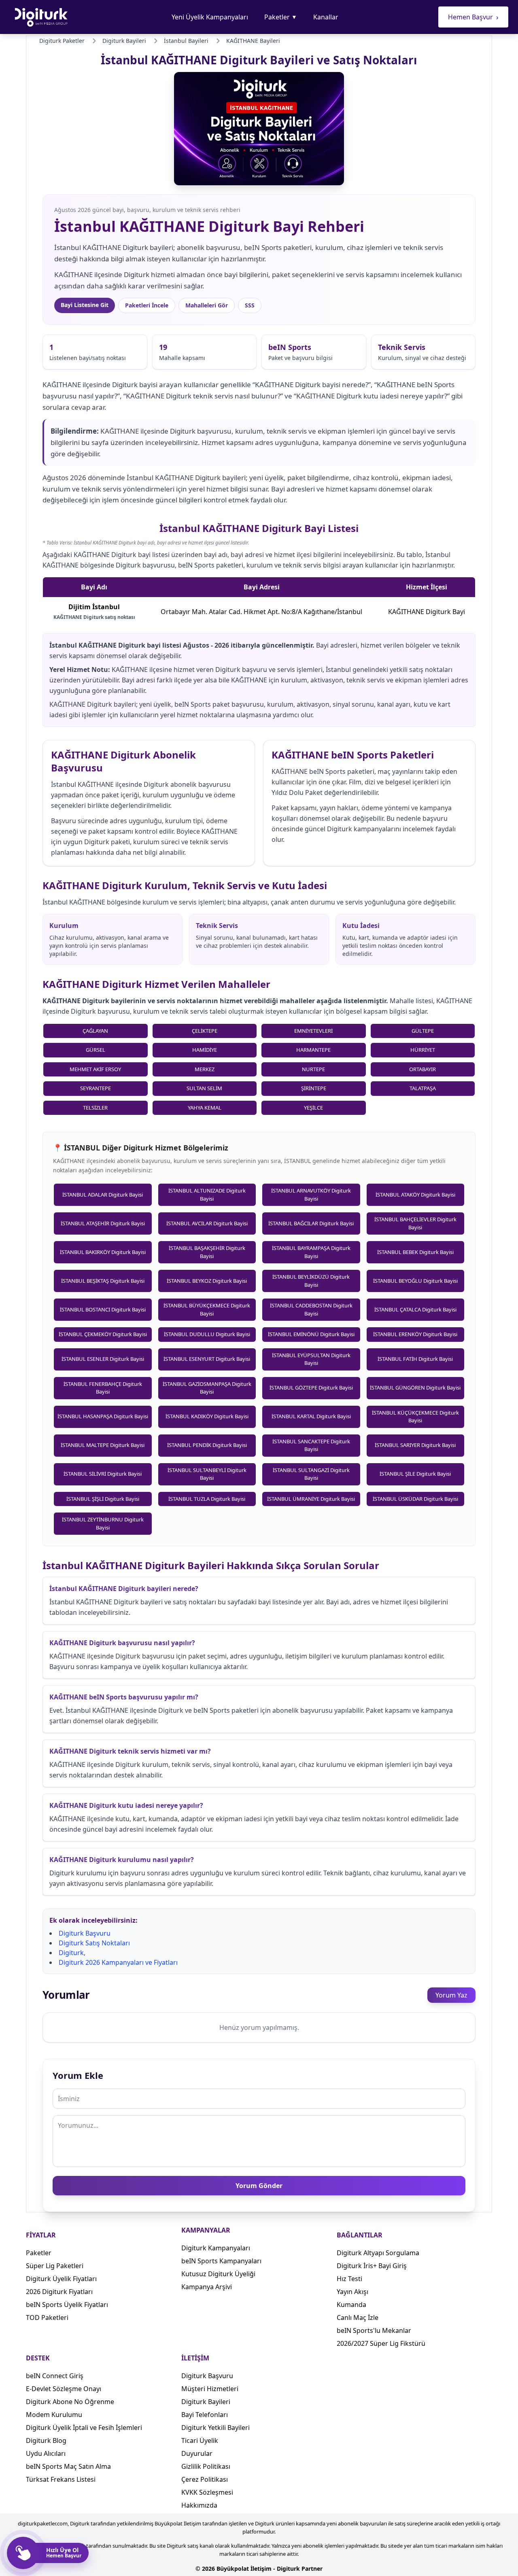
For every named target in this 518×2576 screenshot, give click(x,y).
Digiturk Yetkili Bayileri (215, 2428)
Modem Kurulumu (54, 2415)
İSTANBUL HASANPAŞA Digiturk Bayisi (103, 1416)
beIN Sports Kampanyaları (221, 2261)
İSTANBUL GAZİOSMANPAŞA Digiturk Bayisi (207, 1388)
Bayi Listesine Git (85, 305)
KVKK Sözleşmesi (207, 2492)
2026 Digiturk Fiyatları (59, 2292)
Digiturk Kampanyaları (216, 2248)
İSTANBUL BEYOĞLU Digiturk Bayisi (415, 1281)
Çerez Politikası (205, 2479)
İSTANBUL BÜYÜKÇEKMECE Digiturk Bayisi (207, 1309)
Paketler (281, 17)
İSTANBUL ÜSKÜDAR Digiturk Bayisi (415, 1499)
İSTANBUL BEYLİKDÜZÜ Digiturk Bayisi (311, 1281)
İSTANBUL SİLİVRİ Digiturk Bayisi (103, 1474)
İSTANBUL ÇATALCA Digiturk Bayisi (415, 1309)
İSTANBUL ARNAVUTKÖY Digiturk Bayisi (311, 1195)
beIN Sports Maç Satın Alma (68, 2466)
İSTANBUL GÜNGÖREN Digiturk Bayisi (415, 1388)
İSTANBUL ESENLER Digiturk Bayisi (103, 1359)
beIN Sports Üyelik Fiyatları (67, 2305)
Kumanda (351, 2305)
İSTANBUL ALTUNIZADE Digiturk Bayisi (207, 1195)
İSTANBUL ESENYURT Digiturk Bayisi (207, 1359)
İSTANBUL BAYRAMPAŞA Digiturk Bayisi (311, 1252)
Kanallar (326, 17)
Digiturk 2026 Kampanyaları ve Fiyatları (118, 1962)
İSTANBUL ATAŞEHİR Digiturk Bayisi (103, 1223)
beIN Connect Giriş (55, 2376)
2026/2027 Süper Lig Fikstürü (381, 2343)
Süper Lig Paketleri (55, 2266)
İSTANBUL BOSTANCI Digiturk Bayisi (103, 1309)
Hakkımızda (199, 2505)
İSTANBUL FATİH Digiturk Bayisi (415, 1359)
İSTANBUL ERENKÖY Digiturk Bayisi (415, 1334)
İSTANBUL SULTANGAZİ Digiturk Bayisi (311, 1474)
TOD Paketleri (47, 2318)
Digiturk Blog (46, 2440)
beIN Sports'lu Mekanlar (374, 2330)
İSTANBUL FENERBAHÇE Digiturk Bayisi (103, 1388)
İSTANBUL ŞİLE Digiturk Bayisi (415, 1474)
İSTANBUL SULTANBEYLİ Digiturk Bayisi (207, 1474)
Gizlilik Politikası (206, 2466)
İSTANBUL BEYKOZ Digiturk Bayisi (207, 1281)
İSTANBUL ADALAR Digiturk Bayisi (103, 1195)
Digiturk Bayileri (206, 2402)
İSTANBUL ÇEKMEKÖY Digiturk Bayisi (103, 1334)
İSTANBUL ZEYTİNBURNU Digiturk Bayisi (103, 1523)
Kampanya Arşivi (207, 2287)
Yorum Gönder (259, 2186)
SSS (250, 305)
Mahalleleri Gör (207, 305)
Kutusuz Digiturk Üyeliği (218, 2274)
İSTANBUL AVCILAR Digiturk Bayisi (207, 1223)
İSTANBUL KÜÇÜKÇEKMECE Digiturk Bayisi (415, 1417)
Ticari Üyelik (200, 2440)
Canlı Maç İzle (358, 2318)
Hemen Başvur (473, 17)
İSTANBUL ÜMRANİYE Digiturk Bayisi (311, 1499)
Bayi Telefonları (205, 2415)
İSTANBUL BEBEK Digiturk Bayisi (415, 1252)
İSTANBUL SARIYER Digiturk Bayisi (415, 1445)
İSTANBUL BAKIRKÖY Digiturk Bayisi (103, 1252)
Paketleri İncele (147, 305)
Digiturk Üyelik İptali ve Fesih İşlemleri (84, 2428)
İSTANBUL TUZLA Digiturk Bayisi (207, 1499)
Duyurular (197, 2453)
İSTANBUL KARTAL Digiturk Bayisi (311, 1416)
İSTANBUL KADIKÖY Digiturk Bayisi (207, 1416)
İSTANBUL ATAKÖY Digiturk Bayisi (415, 1195)
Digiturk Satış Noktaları (94, 1943)
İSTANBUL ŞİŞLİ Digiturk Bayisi (103, 1499)
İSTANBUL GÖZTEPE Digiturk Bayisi (311, 1388)
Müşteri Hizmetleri (210, 2389)
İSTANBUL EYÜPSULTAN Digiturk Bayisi (311, 1359)
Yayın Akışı (352, 2292)
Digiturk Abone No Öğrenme (70, 2402)
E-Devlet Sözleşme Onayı (64, 2389)
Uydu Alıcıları (46, 2453)
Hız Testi (349, 2279)
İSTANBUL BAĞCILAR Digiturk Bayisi (311, 1223)
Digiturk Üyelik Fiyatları (61, 2279)
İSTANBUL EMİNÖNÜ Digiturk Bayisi (311, 1334)
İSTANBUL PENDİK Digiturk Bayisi (207, 1445)
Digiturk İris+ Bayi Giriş (372, 2266)
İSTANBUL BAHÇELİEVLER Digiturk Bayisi (415, 1223)
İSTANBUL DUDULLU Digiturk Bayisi (207, 1334)
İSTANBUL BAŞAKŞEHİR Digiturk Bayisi (207, 1252)
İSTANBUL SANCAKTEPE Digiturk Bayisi (311, 1445)
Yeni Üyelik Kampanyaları (210, 17)
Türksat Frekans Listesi (61, 2479)
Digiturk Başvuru (85, 1933)
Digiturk (71, 1953)
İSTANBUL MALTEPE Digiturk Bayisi (103, 1445)
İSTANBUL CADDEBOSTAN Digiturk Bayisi (311, 1309)
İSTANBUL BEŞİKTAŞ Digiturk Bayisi (103, 1281)
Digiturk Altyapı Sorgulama (378, 2253)
